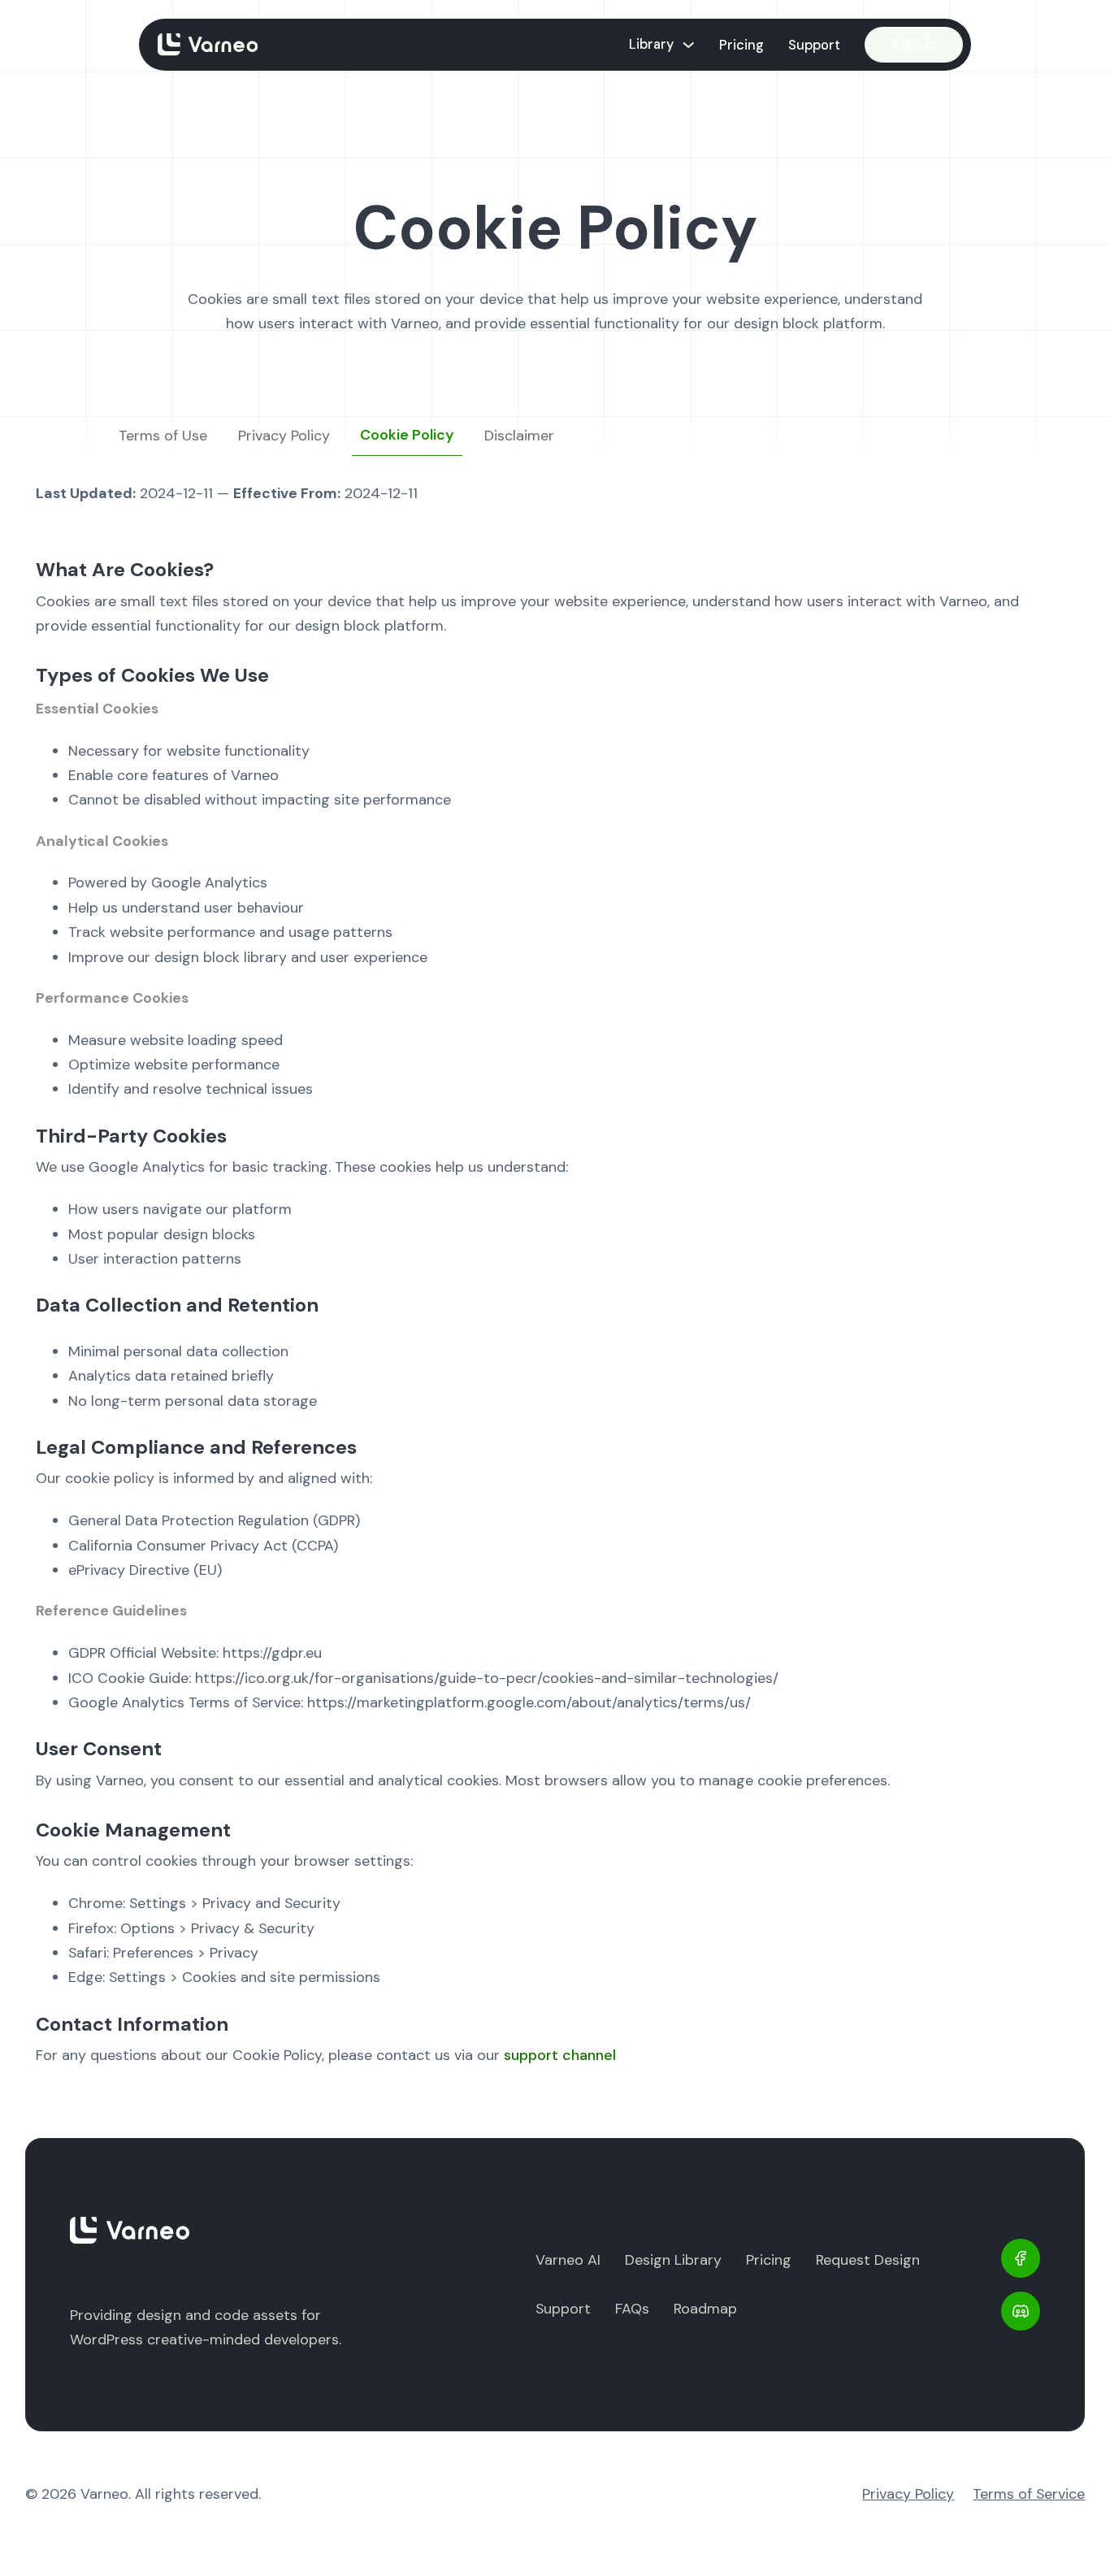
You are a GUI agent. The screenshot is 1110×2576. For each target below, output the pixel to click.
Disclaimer (519, 436)
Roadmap (705, 2309)
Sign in (914, 44)
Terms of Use (163, 436)
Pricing (741, 45)
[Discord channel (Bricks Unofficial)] (1021, 2311)
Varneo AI (568, 2260)
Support (814, 45)
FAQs (632, 2309)
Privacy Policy (284, 436)
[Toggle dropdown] (688, 45)
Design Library (673, 2260)
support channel (560, 2055)
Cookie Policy (407, 435)
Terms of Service (1029, 2494)
